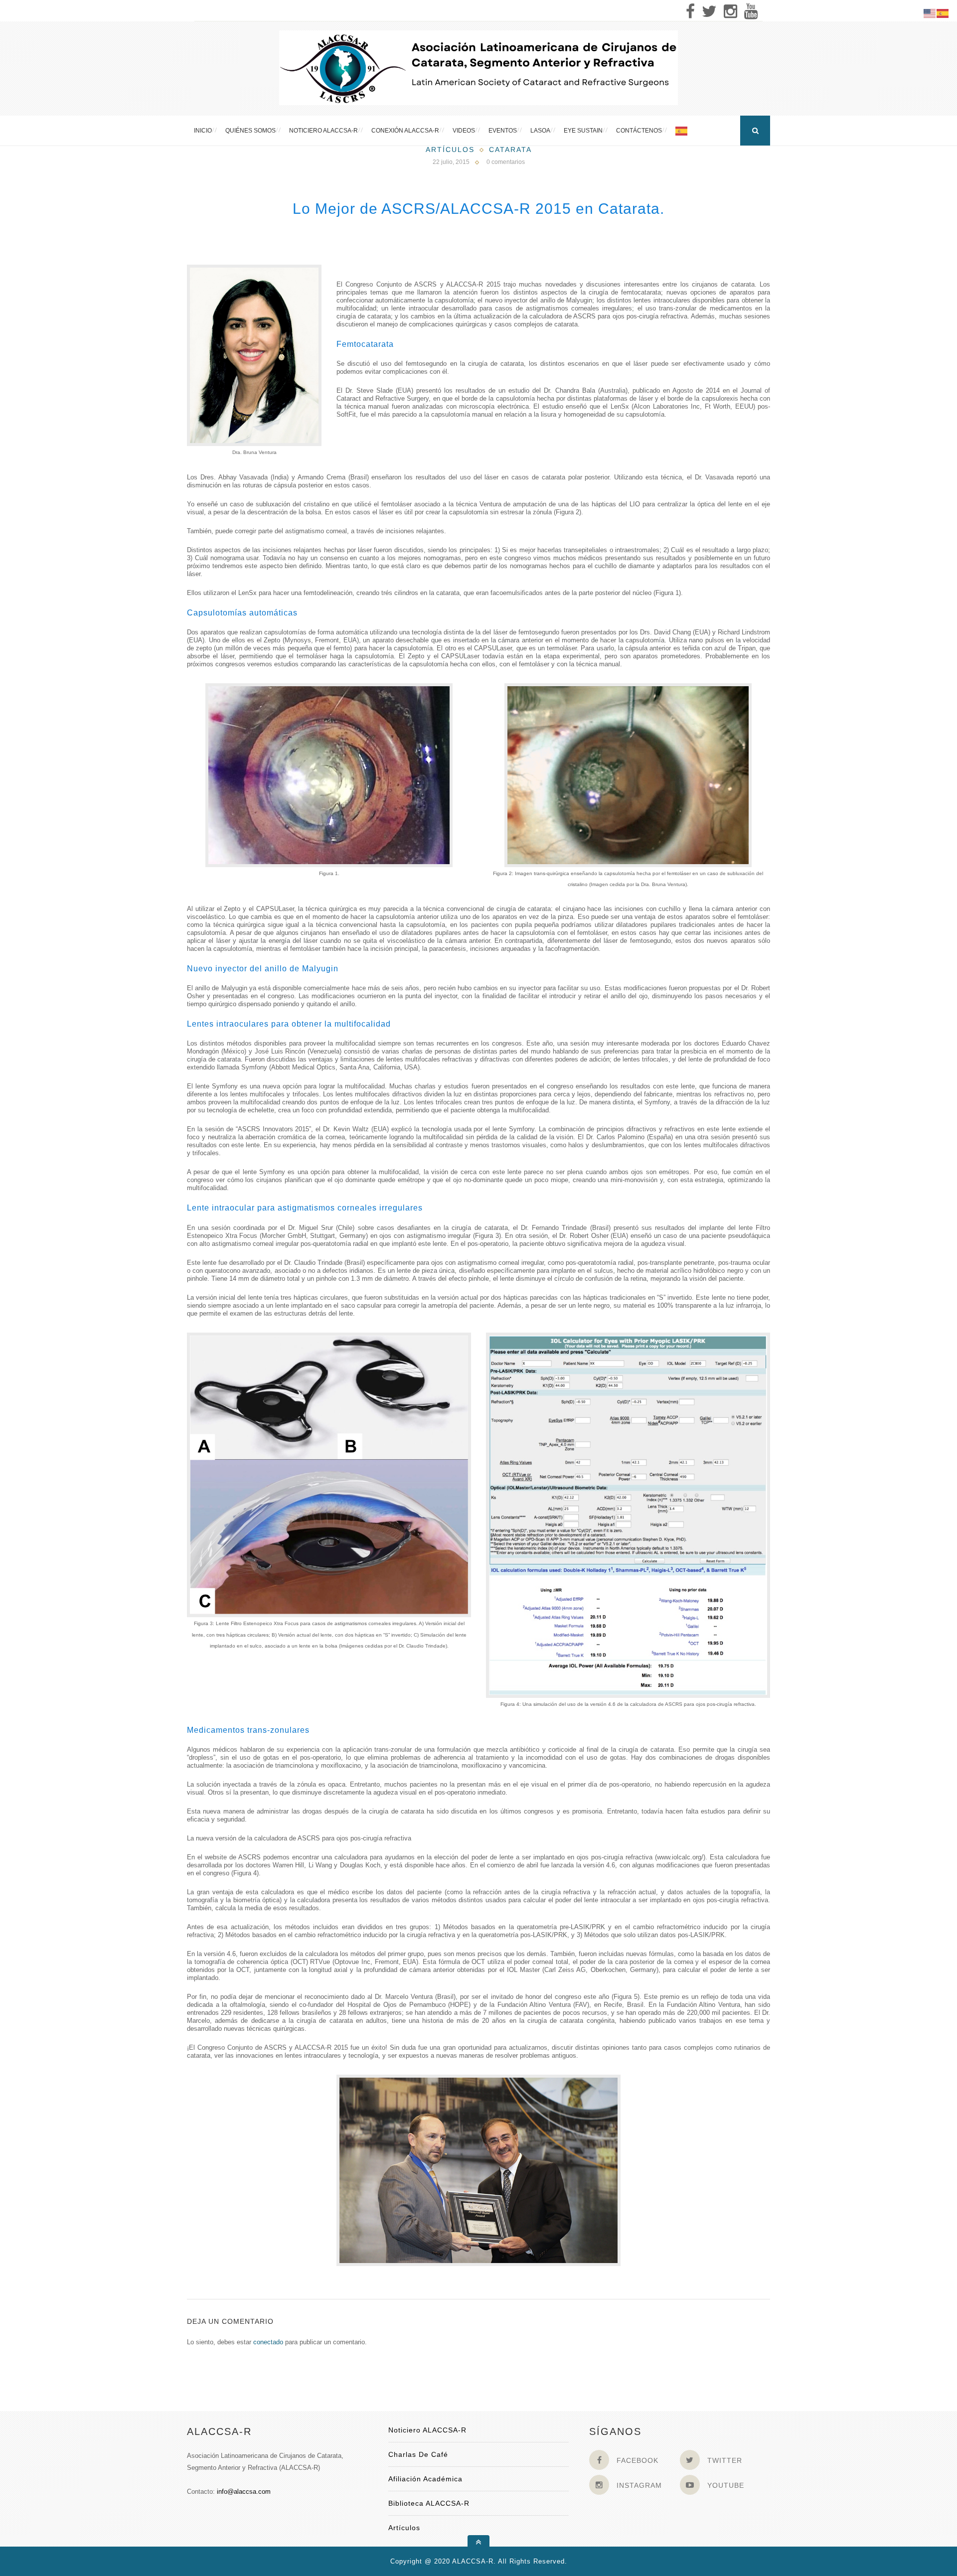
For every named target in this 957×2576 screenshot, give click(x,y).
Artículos (450, 150)
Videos (464, 131)
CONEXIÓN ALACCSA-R (405, 131)
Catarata (510, 150)
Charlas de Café (418, 2454)
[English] (930, 13)
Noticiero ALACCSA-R (323, 131)
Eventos (503, 131)
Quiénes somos (250, 131)
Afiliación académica (425, 2479)
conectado (268, 2342)
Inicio (203, 131)
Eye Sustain (583, 131)
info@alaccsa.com (244, 2492)
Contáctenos (639, 131)
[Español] (682, 131)
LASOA (540, 131)
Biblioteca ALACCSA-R (429, 2503)
